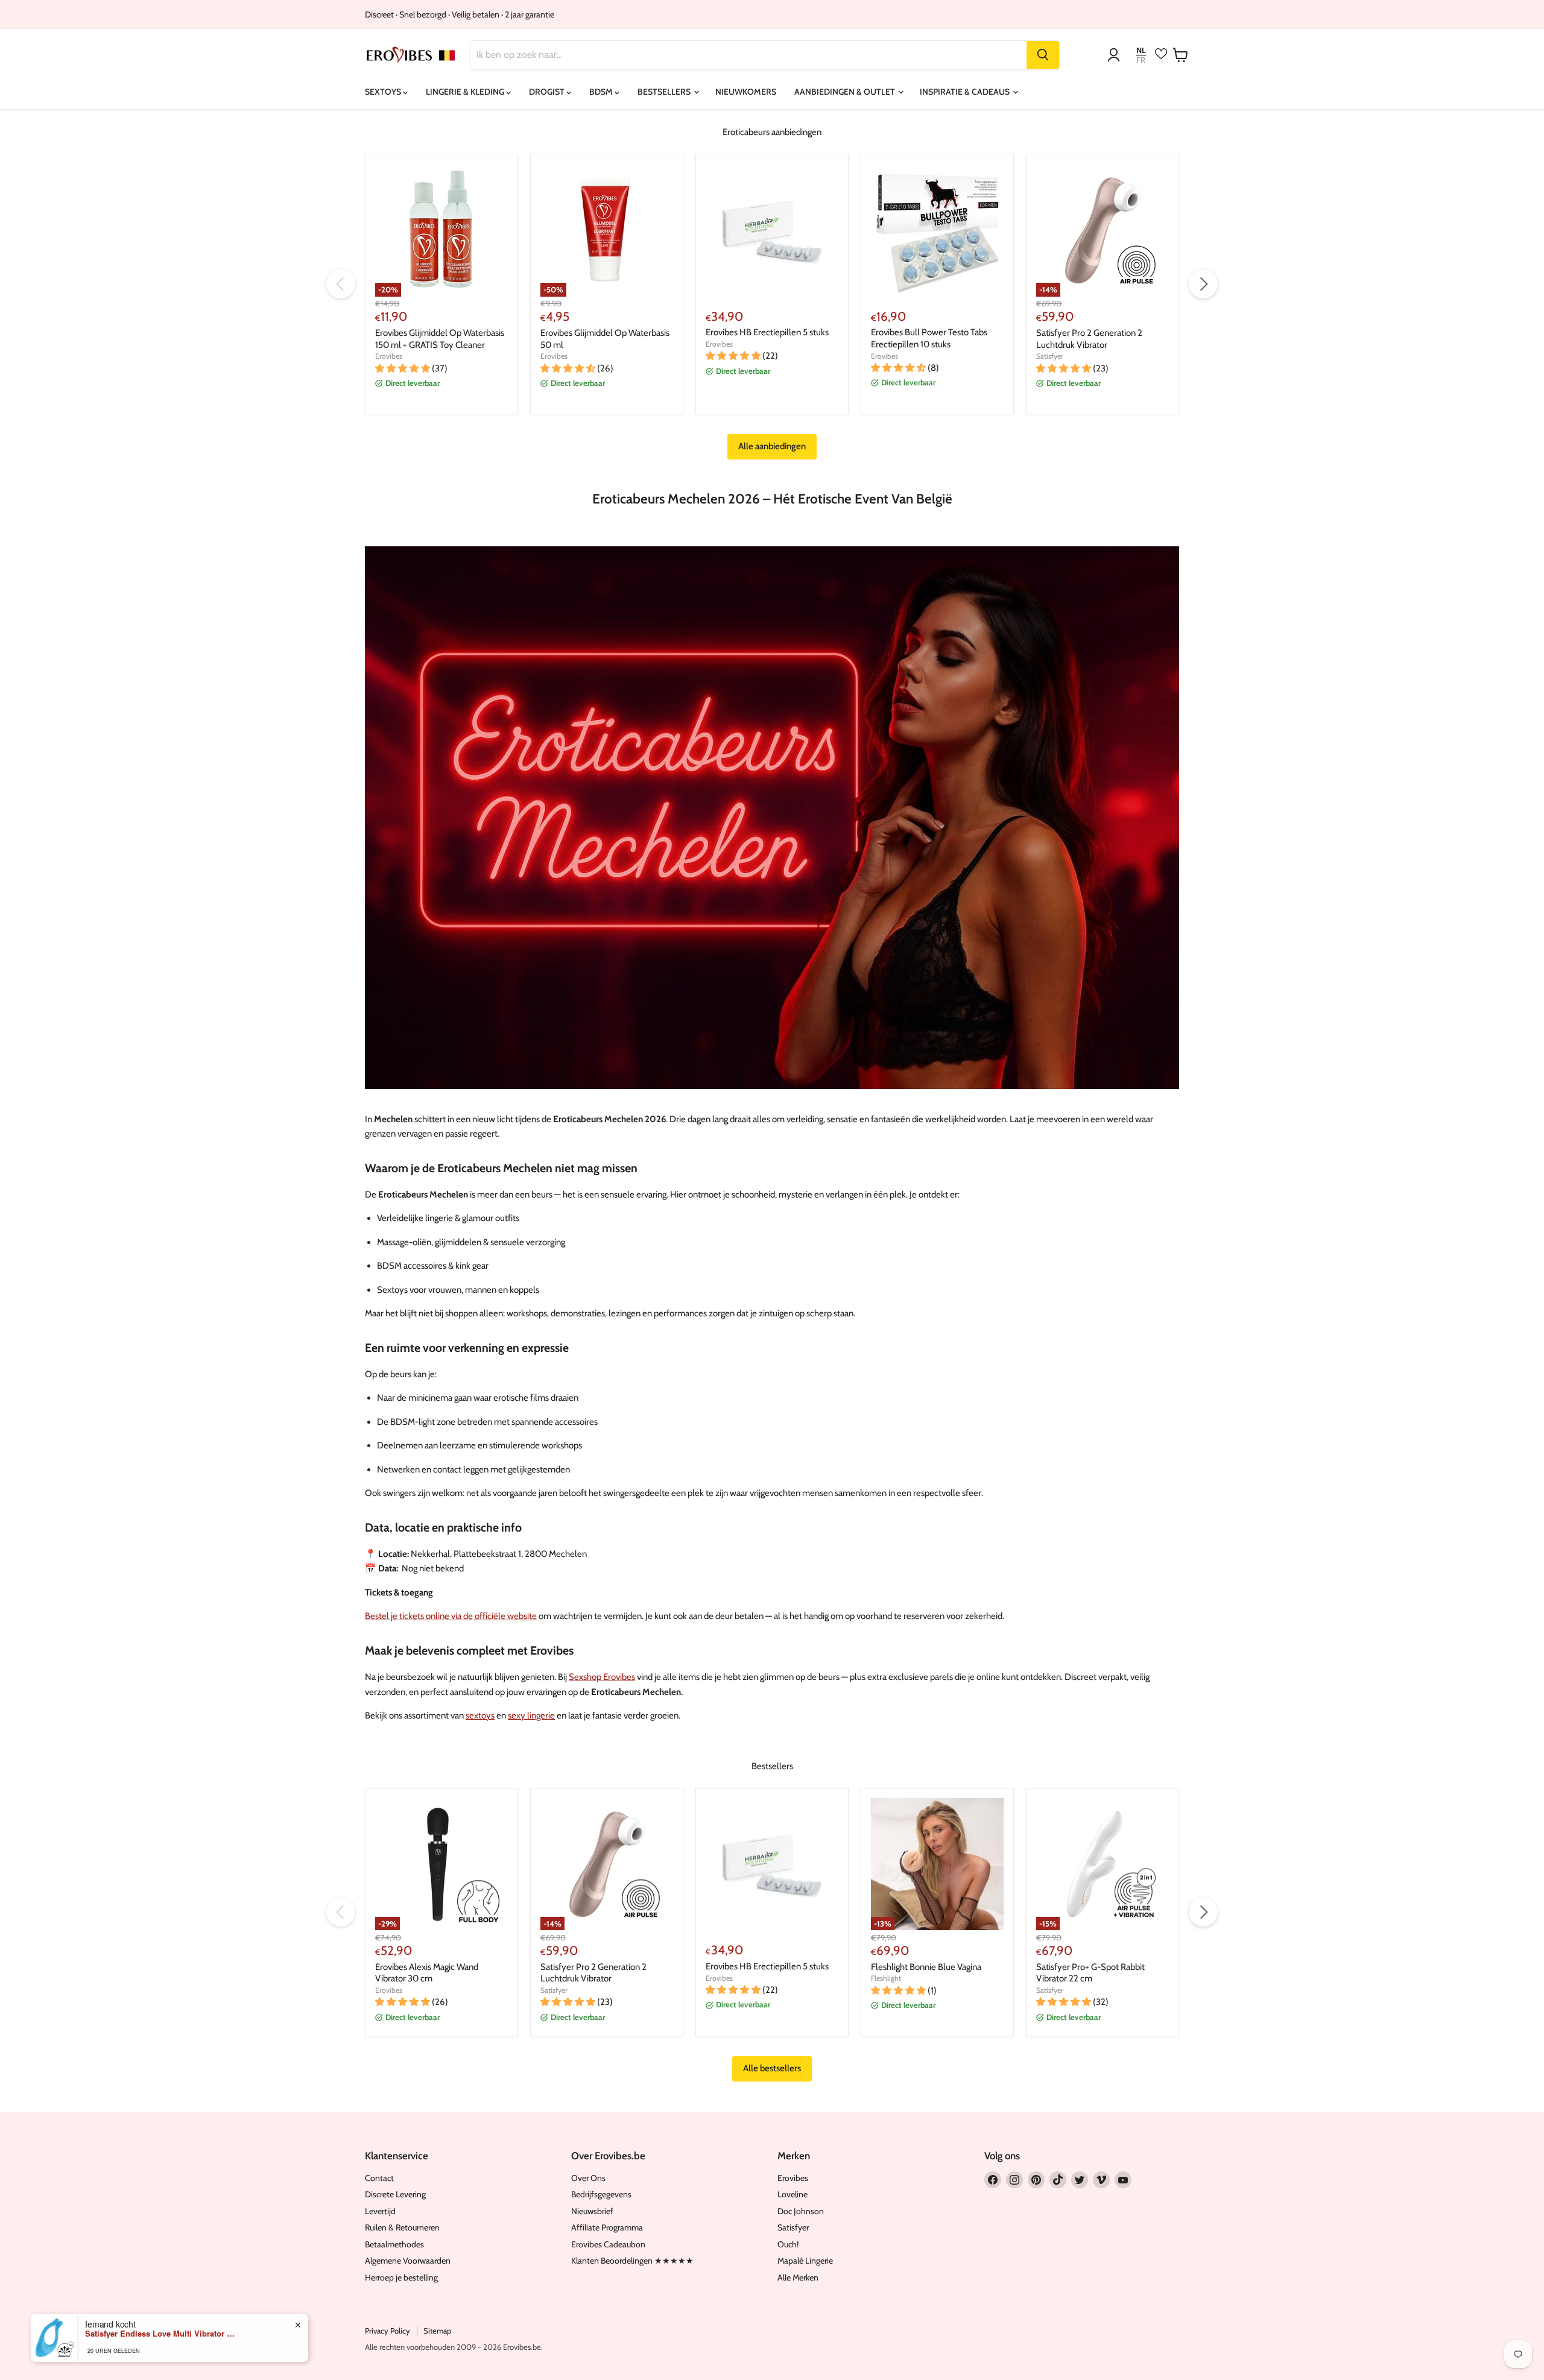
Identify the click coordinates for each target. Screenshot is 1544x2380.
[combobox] (748, 55)
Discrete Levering (395, 2194)
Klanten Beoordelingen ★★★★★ (632, 2261)
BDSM (602, 92)
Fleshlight (886, 1978)
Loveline (793, 2194)
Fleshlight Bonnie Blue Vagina (926, 1967)
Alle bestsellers (772, 2068)
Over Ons (588, 2178)
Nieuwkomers (746, 92)
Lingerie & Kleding (466, 92)
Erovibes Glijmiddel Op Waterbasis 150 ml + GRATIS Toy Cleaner (440, 339)
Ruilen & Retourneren (402, 2227)
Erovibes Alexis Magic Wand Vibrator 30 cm (427, 1973)
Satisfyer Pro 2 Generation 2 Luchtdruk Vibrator (1089, 339)
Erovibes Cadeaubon (608, 2244)
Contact (379, 2178)
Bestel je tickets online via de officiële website (451, 1616)
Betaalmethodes (394, 2244)
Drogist (548, 92)
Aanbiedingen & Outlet (846, 92)
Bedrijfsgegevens (601, 2194)
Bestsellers (665, 92)
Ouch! (788, 2244)
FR (1141, 60)
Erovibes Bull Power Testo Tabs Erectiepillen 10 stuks (929, 338)
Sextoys (384, 92)
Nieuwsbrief (592, 2211)
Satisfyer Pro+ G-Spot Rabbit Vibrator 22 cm (1090, 1973)
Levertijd (380, 2211)
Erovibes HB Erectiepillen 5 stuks (767, 332)
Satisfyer (1050, 356)
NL (1141, 50)
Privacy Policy (388, 2331)
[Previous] (341, 284)
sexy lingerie (531, 1716)
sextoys (480, 1716)
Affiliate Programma (607, 2227)
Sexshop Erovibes (602, 1677)
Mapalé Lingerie (805, 2261)
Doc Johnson (801, 2211)
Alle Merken (798, 2277)
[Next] (1203, 284)
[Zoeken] (1043, 55)
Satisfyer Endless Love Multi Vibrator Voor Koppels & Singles (160, 2334)
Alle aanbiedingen (772, 446)
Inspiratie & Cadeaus (966, 92)
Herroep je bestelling (401, 2277)
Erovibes (389, 356)
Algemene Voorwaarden (408, 2261)
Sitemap (437, 2331)
